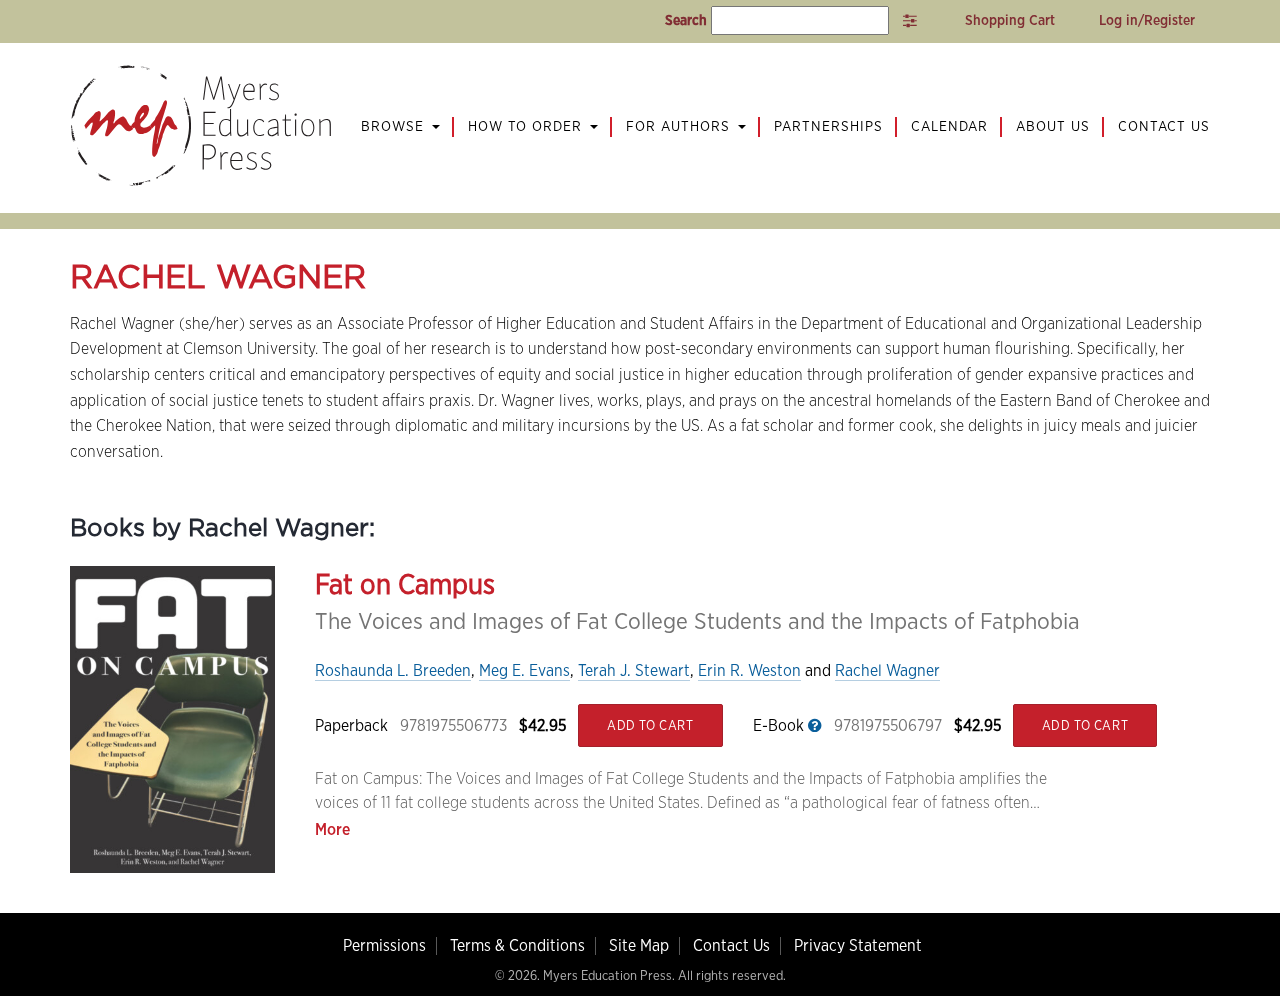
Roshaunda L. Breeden (393, 670)
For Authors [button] (680, 126)
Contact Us (1164, 126)
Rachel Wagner (887, 670)
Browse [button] (395, 126)
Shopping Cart (1008, 20)
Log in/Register (1147, 20)
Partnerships (828, 126)
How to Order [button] (527, 126)
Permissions (384, 945)
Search (686, 20)
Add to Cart (650, 725)
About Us (1053, 126)
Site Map (639, 945)
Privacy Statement (858, 945)
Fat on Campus (405, 584)
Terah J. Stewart (634, 670)
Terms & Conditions (517, 945)
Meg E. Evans (524, 670)
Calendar (949, 126)
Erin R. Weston (749, 670)
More (332, 829)
